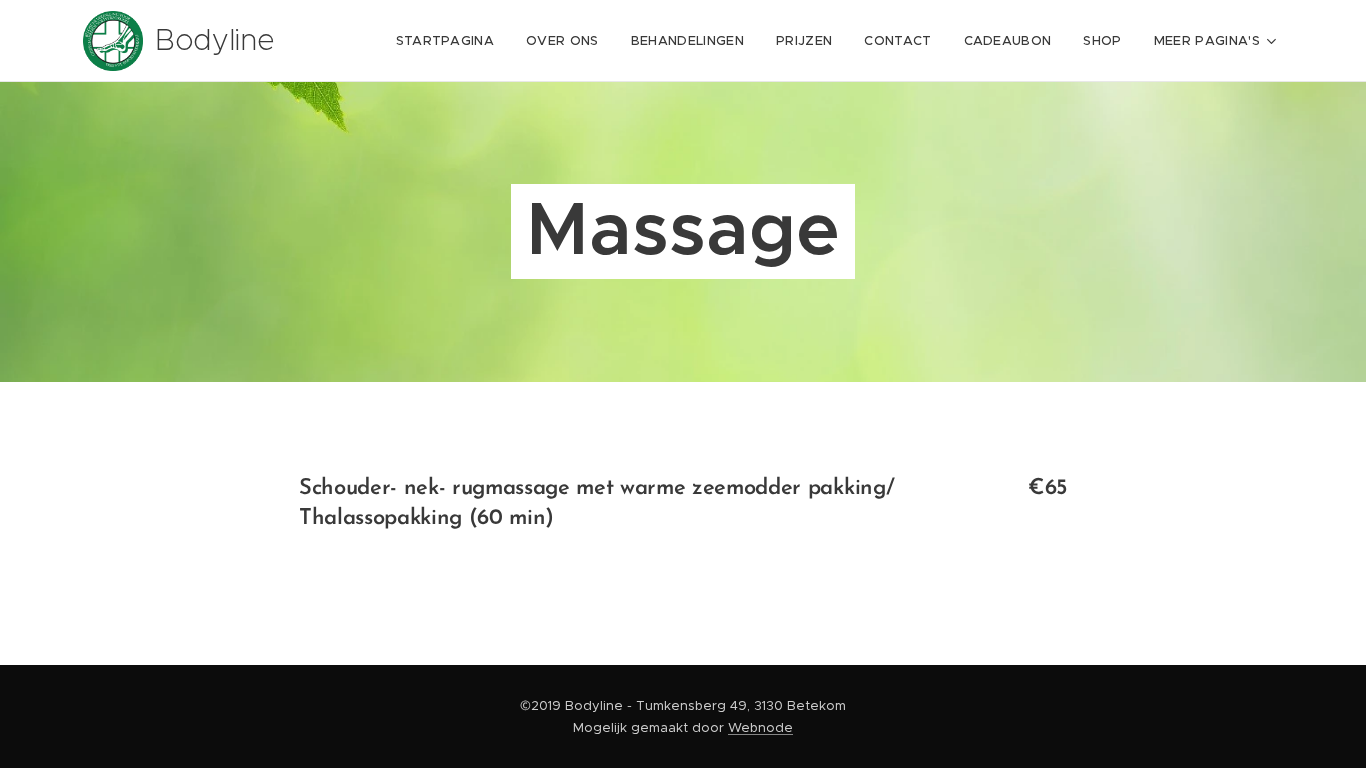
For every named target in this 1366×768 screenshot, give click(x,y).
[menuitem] (451, 41)
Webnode (760, 727)
